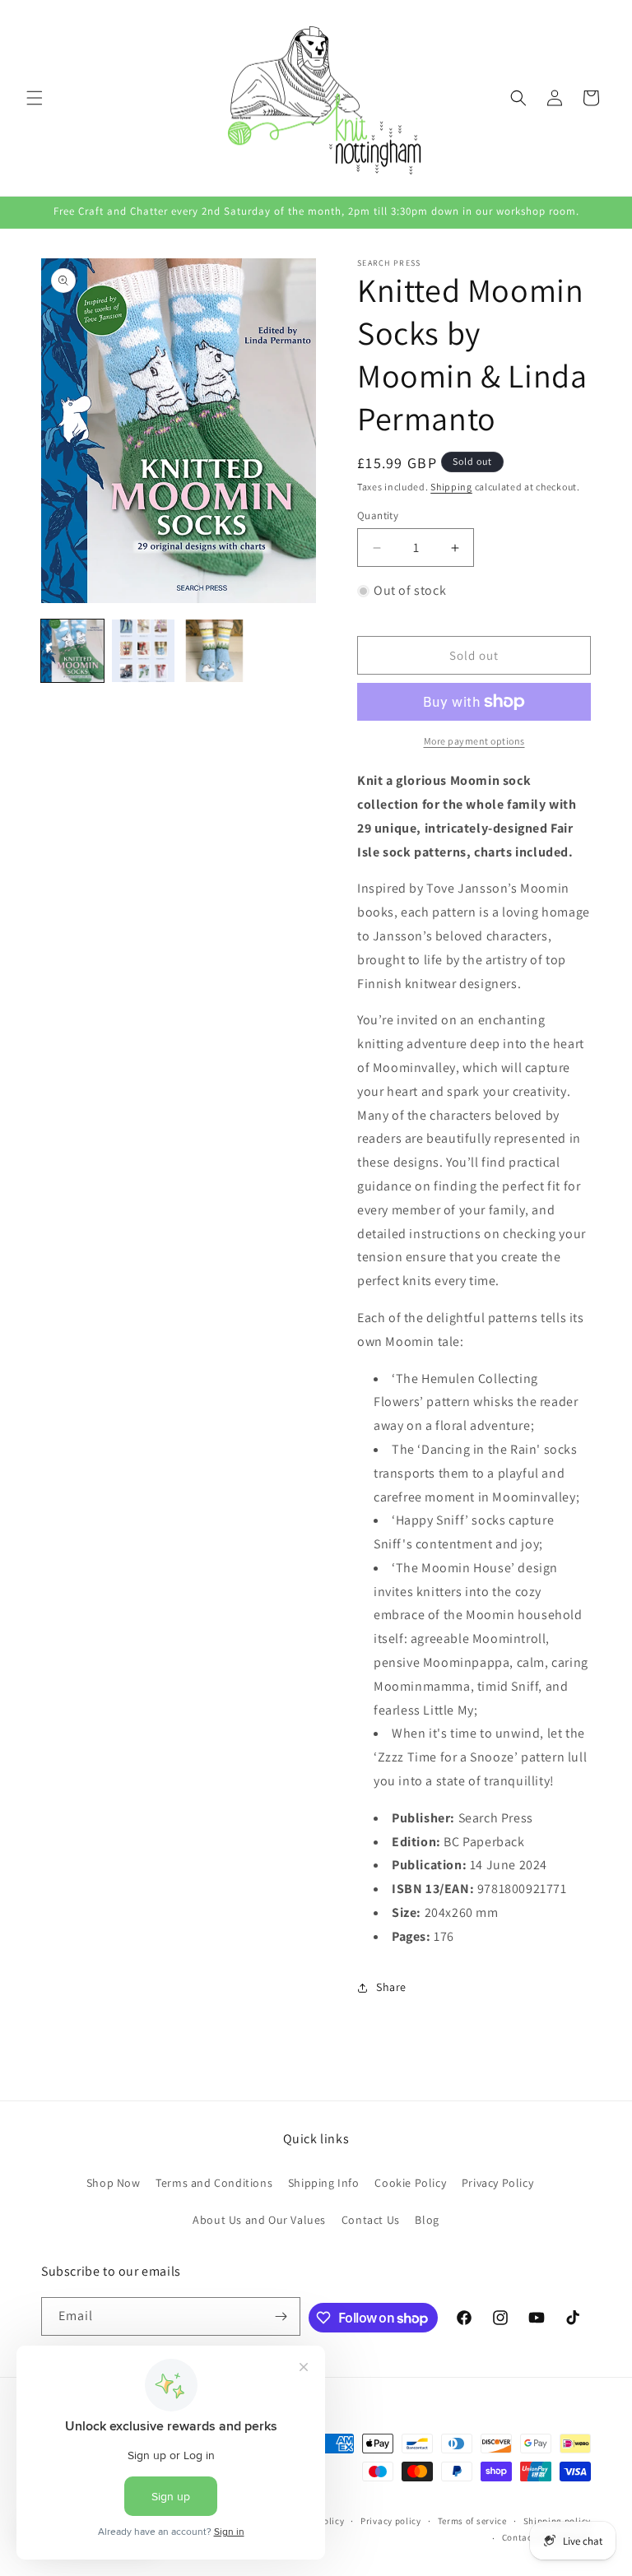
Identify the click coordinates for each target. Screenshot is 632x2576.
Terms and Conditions (214, 2183)
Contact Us (371, 2220)
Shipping (451, 487)
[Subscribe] (281, 2316)
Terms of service (472, 2521)
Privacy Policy (497, 2183)
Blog (427, 2220)
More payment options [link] (474, 741)
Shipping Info (324, 2183)
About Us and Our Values (259, 2220)
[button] (35, 98)
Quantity (378, 515)
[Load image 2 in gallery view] (143, 651)
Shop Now (114, 2183)
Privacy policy (391, 2521)
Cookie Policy (410, 2183)
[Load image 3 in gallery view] (214, 651)
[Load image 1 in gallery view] (72, 651)
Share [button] (391, 1987)
